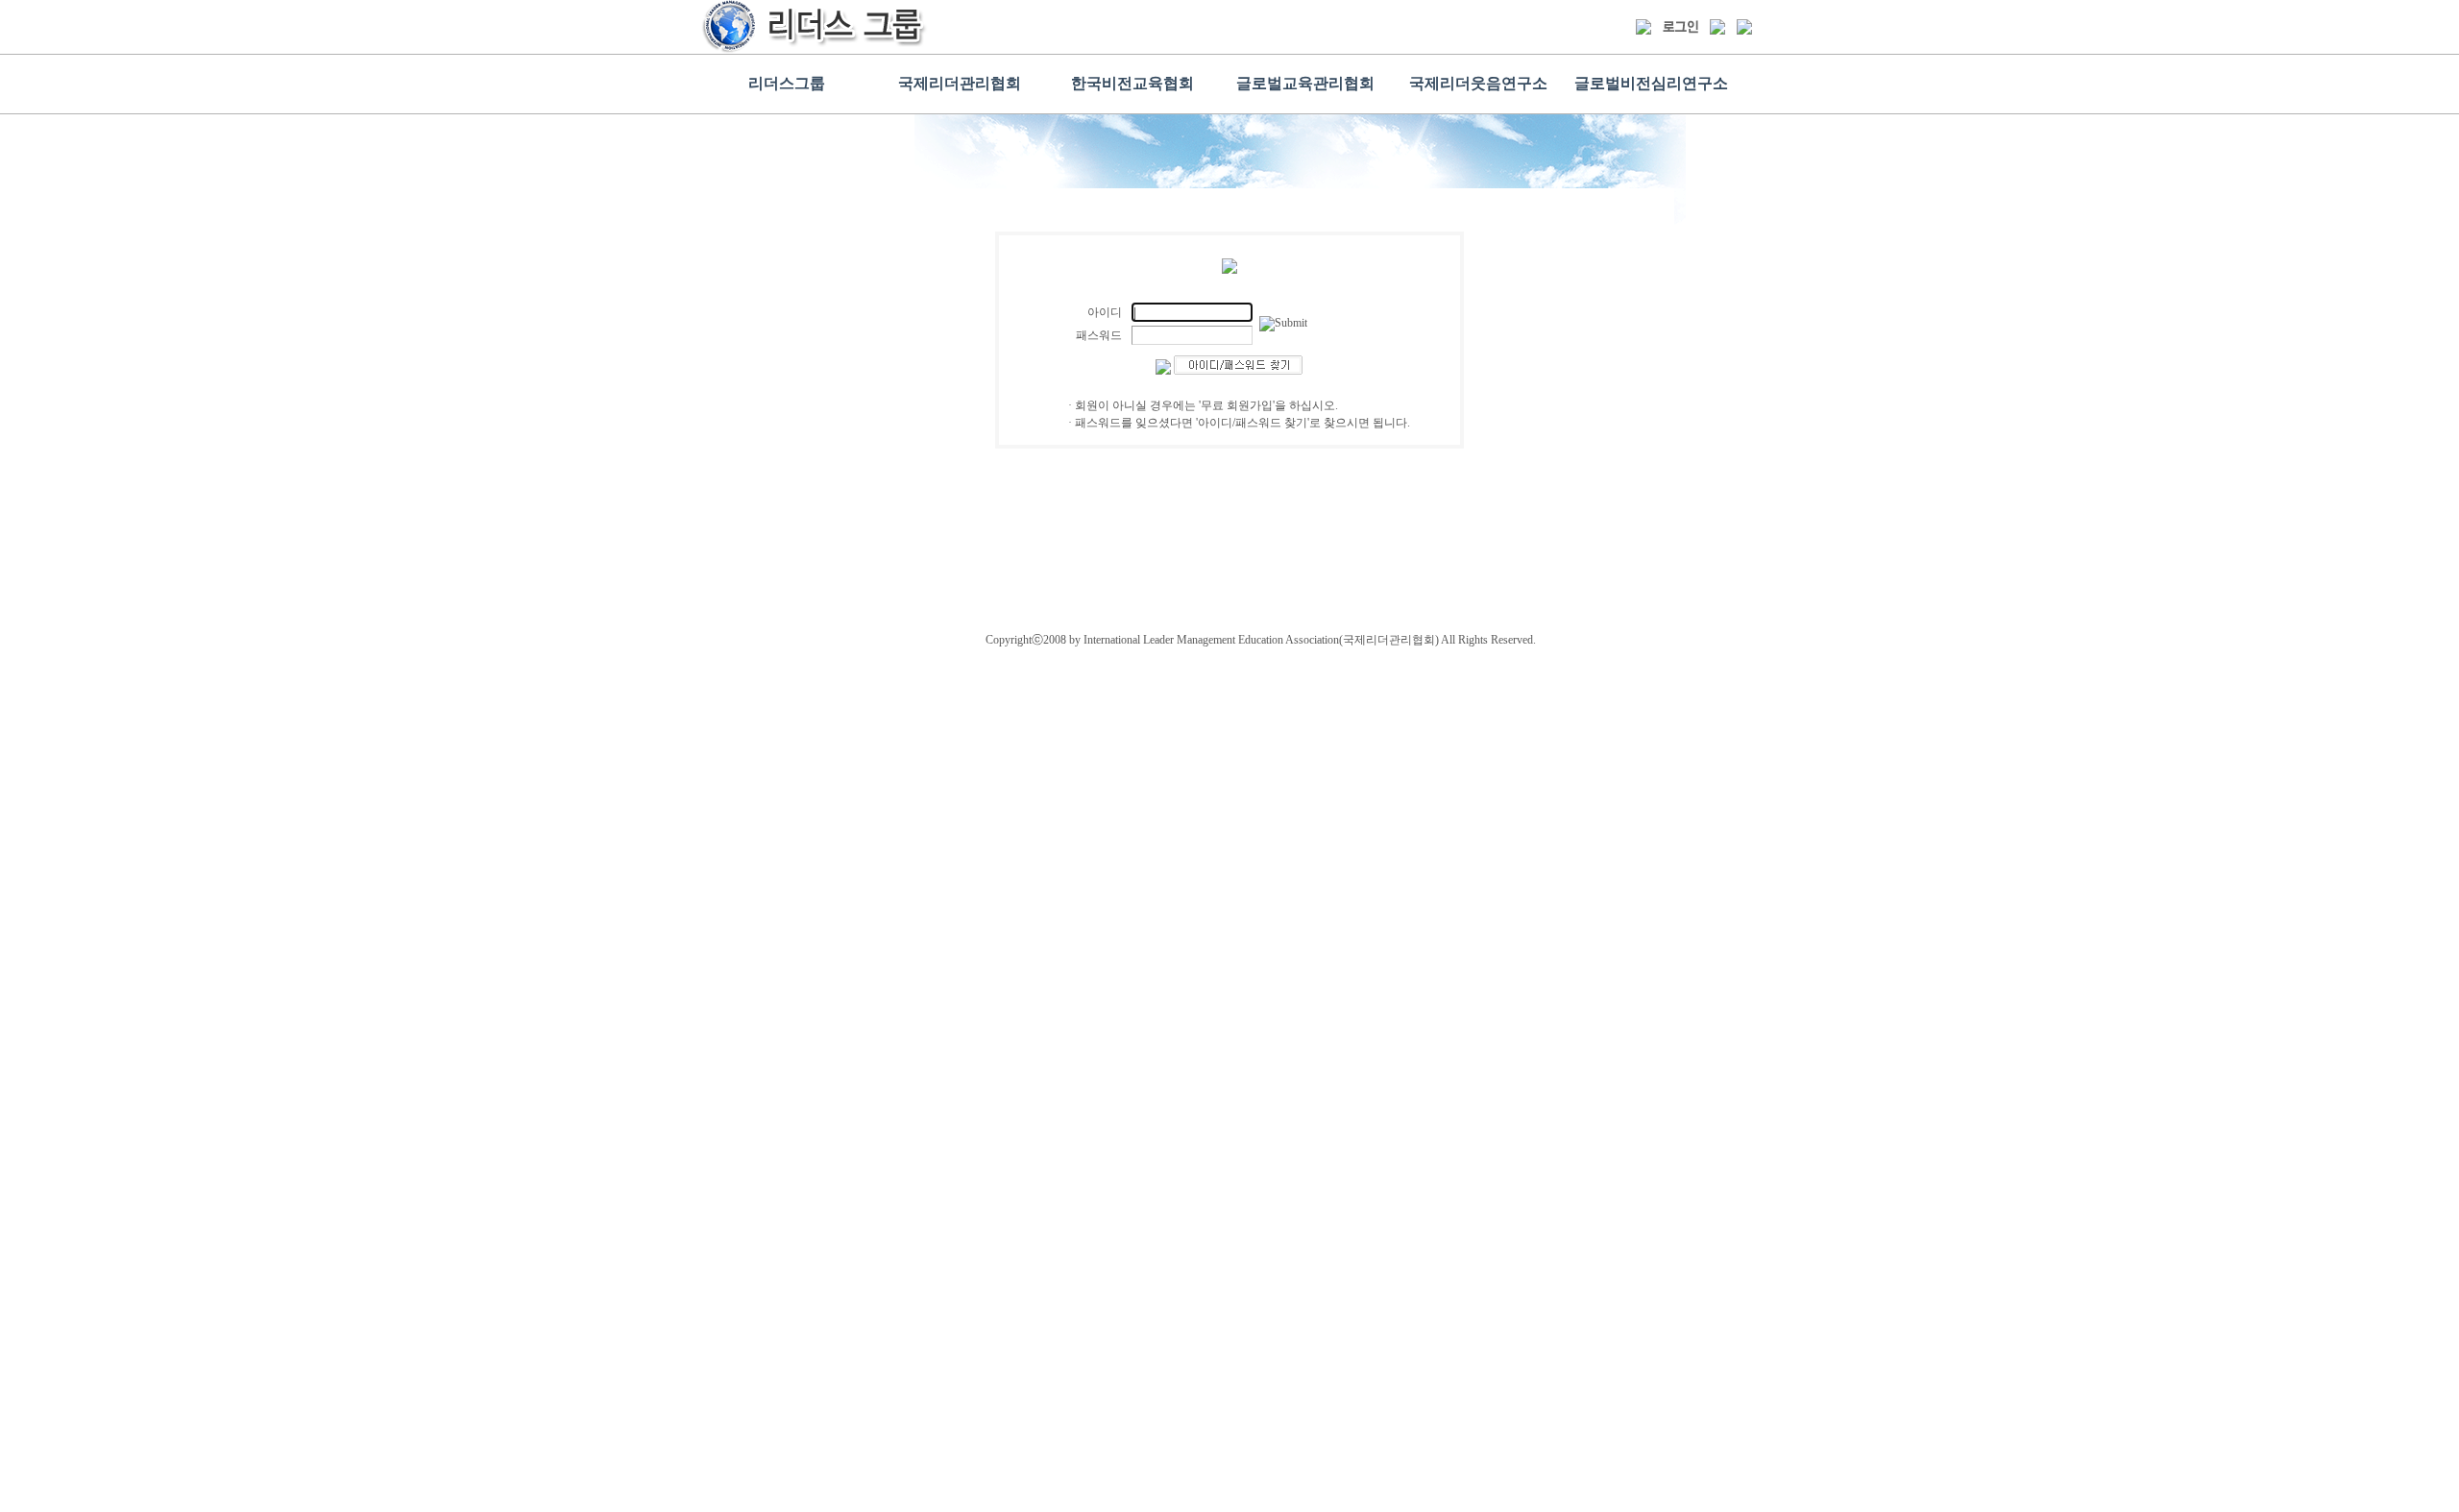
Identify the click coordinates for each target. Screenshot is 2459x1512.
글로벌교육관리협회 (1305, 83)
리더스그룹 (787, 83)
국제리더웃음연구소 (1478, 83)
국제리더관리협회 (960, 83)
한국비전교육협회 (1132, 83)
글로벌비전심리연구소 (1651, 83)
